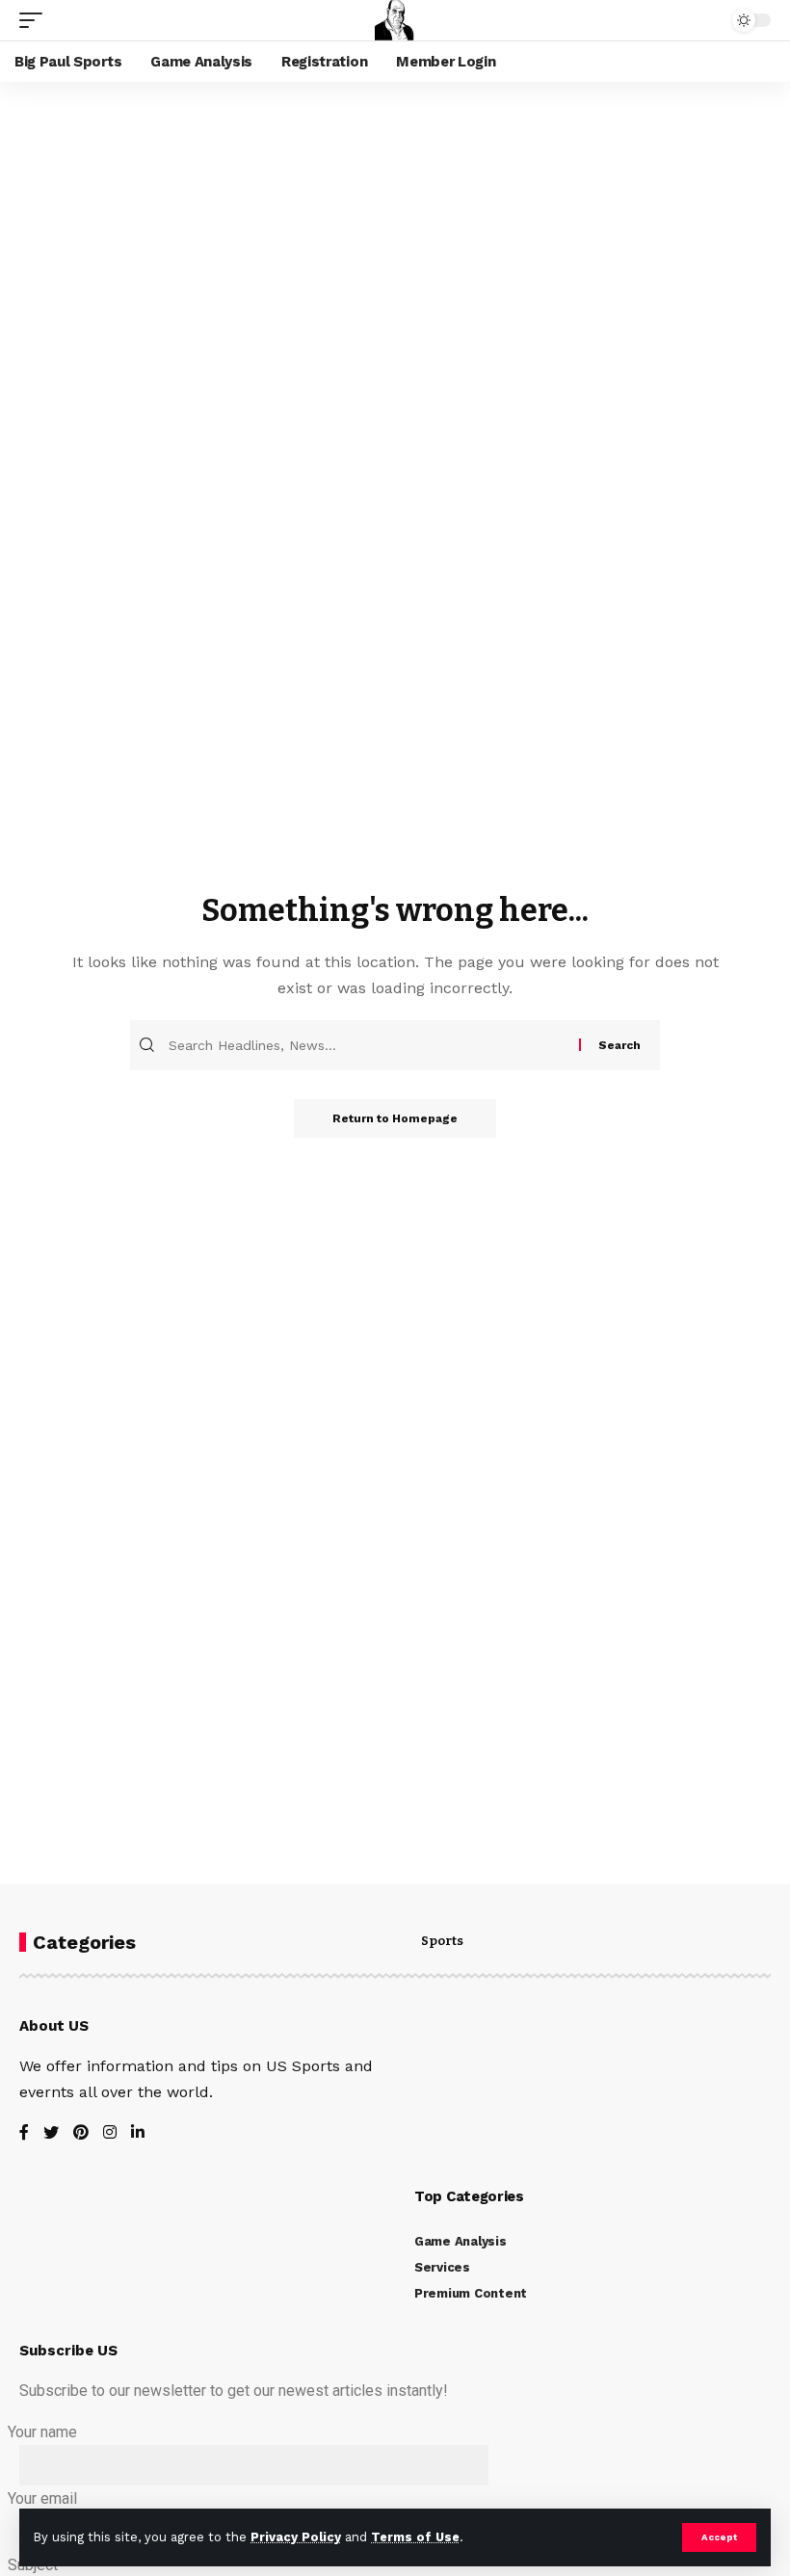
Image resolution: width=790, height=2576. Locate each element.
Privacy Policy (296, 2537)
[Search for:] (371, 1045)
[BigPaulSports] (395, 20)
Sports (442, 1941)
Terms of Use (415, 2537)
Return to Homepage (395, 1118)
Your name (42, 2432)
